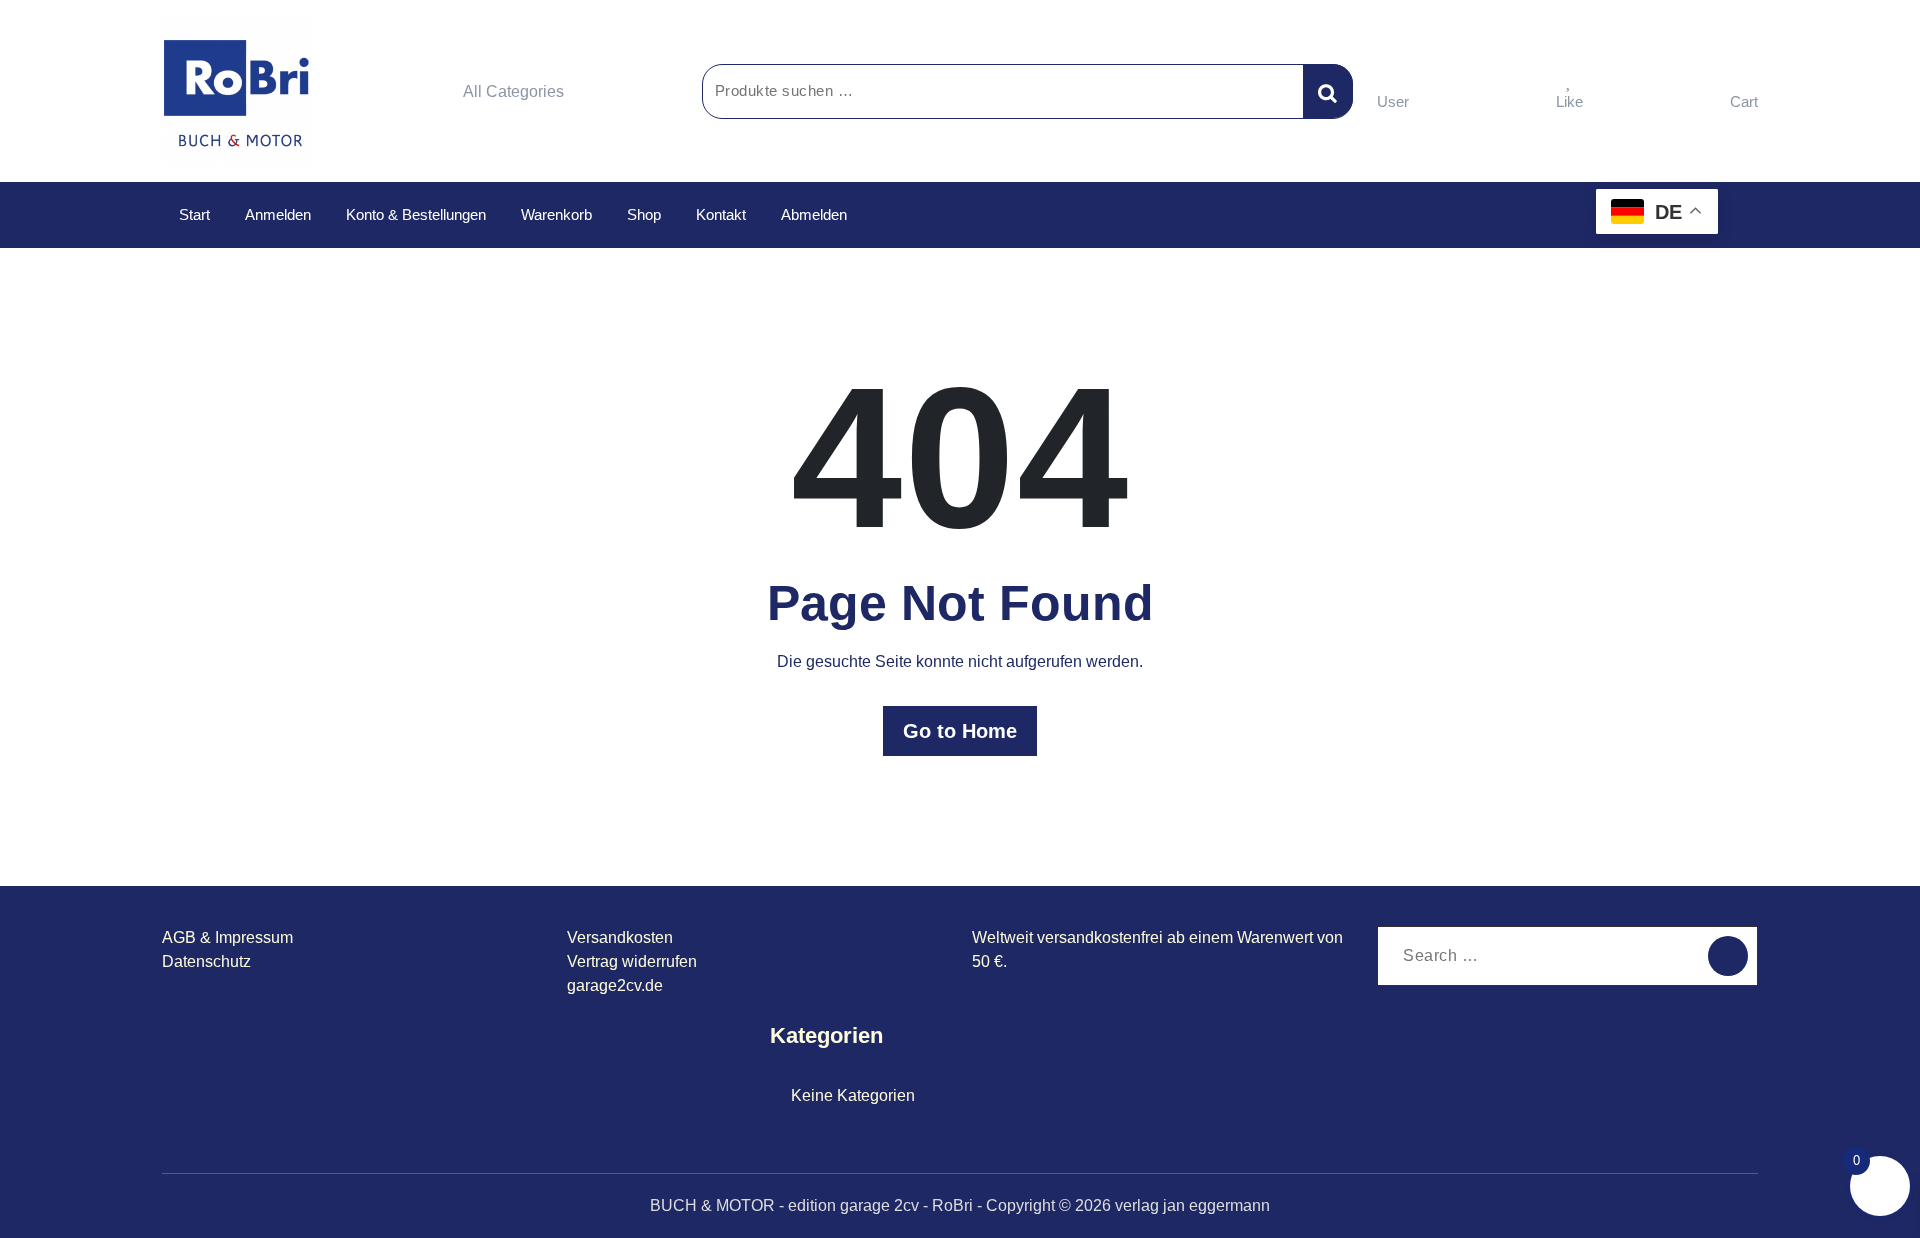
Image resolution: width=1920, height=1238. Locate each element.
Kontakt (721, 214)
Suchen (1328, 91)
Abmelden (814, 214)
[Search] (1728, 956)
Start (194, 214)
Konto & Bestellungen (416, 214)
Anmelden (278, 214)
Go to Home (960, 731)
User (1393, 101)
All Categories (513, 91)
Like (1569, 101)
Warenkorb (556, 214)
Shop (644, 214)
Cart (1744, 101)
